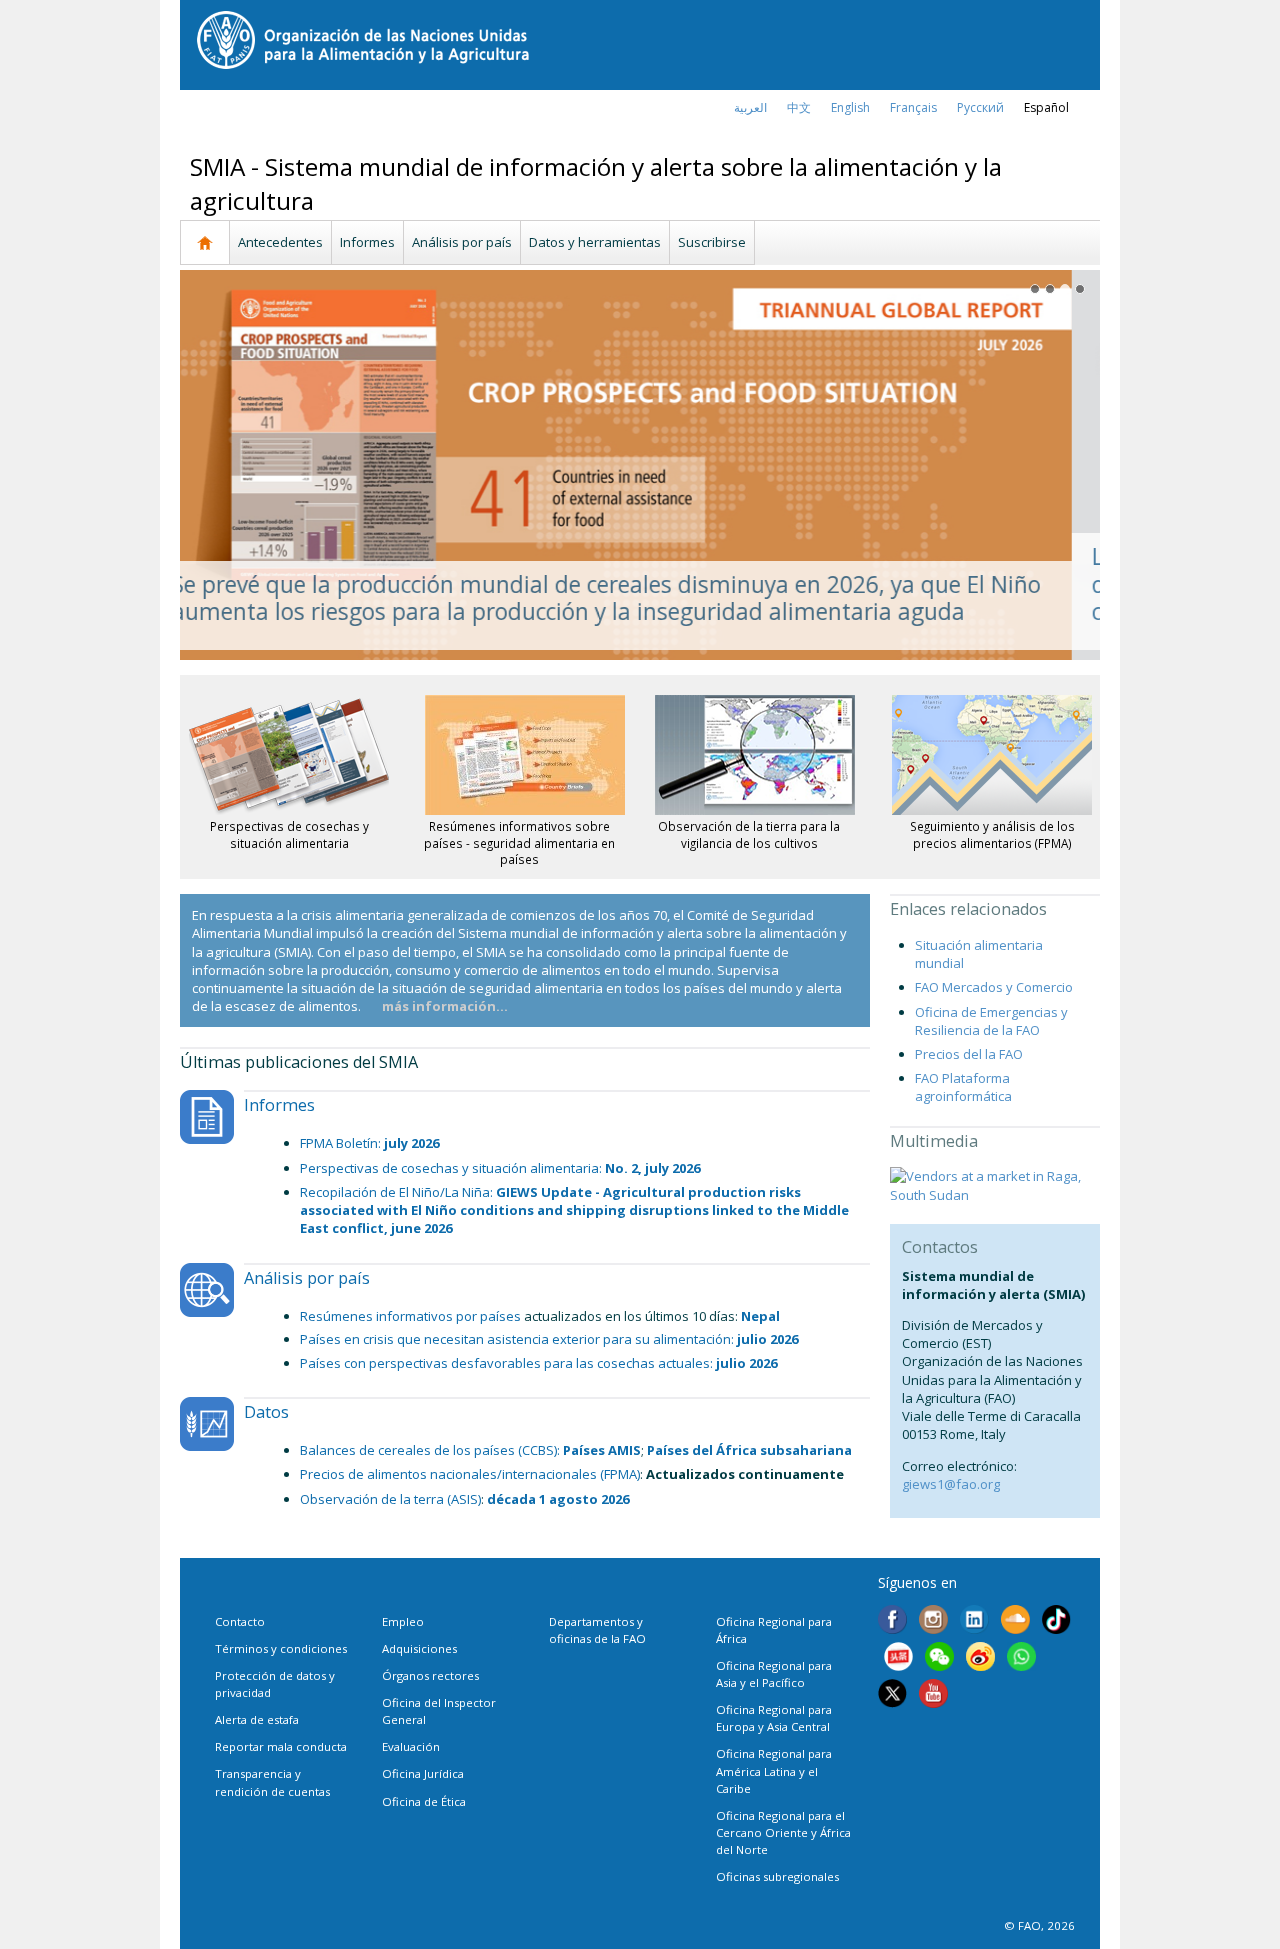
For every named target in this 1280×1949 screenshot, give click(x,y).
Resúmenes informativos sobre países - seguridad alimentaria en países (519, 842)
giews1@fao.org (951, 1484)
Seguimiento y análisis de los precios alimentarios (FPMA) (992, 834)
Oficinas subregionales (777, 1876)
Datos (266, 1412)
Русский (980, 107)
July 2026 (411, 1143)
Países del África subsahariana (749, 1450)
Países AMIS (602, 1450)
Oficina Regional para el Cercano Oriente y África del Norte (783, 1832)
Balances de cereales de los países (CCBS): (430, 1450)
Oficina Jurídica (423, 1773)
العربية (750, 107)
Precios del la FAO (969, 1054)
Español (1046, 107)
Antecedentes (280, 242)
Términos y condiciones (281, 1648)
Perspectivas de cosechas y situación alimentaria (289, 834)
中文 (799, 107)
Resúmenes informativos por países (410, 1316)
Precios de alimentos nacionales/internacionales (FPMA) (470, 1474)
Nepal (760, 1316)
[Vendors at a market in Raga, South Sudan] (995, 1184)
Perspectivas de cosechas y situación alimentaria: (452, 1168)
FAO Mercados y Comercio (994, 987)
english (850, 107)
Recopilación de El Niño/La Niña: (398, 1192)
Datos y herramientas (595, 242)
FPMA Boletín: (342, 1143)
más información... (445, 1006)
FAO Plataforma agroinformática (963, 1087)
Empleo (403, 1621)
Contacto (240, 1621)
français (913, 107)
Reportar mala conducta (281, 1746)
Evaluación (411, 1746)
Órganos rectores (430, 1675)
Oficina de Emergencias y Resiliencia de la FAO (991, 1021)
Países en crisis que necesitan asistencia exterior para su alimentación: (549, 1339)
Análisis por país (462, 242)
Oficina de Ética (424, 1801)
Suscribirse (712, 242)
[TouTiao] (898, 1659)
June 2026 (574, 1210)
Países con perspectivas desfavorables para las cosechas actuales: (538, 1363)
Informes (367, 242)
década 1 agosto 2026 (558, 1499)
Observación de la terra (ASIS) (390, 1499)
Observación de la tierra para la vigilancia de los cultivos (749, 834)
